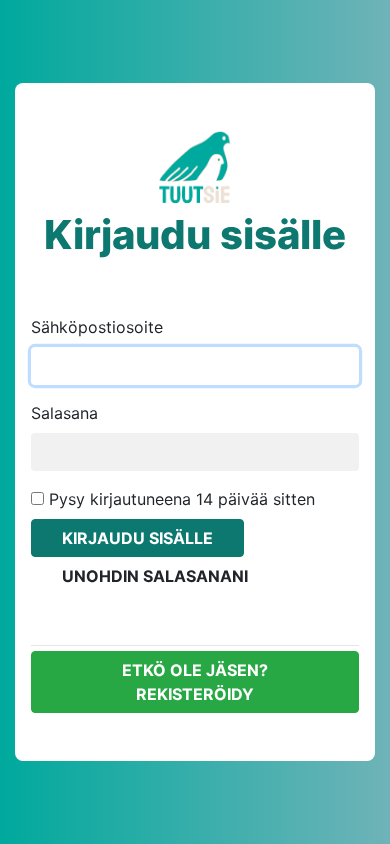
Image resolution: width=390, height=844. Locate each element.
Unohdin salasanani (155, 576)
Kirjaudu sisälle (137, 538)
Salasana (64, 413)
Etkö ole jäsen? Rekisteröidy (195, 682)
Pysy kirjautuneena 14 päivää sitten (179, 499)
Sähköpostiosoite (97, 327)
